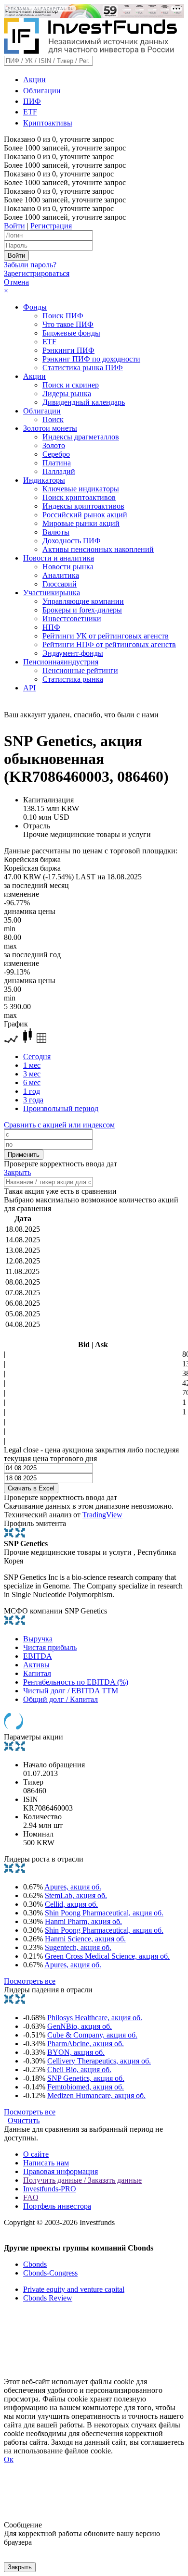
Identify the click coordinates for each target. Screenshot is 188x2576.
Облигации (42, 91)
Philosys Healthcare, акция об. (95, 2018)
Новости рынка (68, 567)
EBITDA (38, 1656)
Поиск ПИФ (63, 316)
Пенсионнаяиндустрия (61, 662)
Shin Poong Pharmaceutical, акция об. (104, 1913)
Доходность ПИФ (72, 541)
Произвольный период (61, 1108)
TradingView (102, 1515)
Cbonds (35, 2264)
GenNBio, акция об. (80, 2026)
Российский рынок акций (85, 515)
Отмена (16, 282)
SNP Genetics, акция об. (86, 2078)
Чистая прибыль (50, 1647)
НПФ (51, 627)
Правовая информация (60, 2171)
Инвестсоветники (72, 619)
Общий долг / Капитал (60, 1699)
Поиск (53, 419)
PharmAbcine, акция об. (86, 2044)
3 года (33, 1100)
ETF (30, 112)
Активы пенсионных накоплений (98, 549)
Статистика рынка (73, 679)
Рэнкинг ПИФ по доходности (91, 359)
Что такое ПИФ (68, 324)
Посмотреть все (30, 1981)
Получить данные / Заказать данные (82, 2180)
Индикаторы (44, 480)
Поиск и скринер (71, 385)
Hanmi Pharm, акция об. (83, 1921)
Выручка (38, 1639)
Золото (54, 445)
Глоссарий (60, 584)
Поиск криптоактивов (79, 497)
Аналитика (61, 575)
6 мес (32, 1082)
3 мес (32, 1074)
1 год (32, 1091)
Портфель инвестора (57, 2206)
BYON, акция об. (76, 2052)
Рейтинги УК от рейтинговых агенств (106, 636)
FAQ (31, 2197)
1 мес (32, 1065)
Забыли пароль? (30, 265)
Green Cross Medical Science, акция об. (107, 1956)
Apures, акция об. (73, 1887)
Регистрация (51, 226)
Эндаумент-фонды (73, 653)
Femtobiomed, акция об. (86, 2087)
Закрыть (17, 1172)
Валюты (56, 532)
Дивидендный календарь (84, 402)
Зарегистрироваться (37, 273)
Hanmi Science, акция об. (85, 1939)
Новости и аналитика (59, 558)
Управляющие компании (83, 601)
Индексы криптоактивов (83, 506)
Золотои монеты (50, 428)
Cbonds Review (48, 2298)
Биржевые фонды (71, 333)
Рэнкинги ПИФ (68, 350)
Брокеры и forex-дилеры (82, 610)
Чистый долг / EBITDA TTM (71, 1691)
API (29, 688)
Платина (57, 463)
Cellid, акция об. (71, 1904)
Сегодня (37, 1057)
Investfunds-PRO (50, 2189)
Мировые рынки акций (81, 523)
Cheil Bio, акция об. (79, 2070)
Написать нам (46, 2163)
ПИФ (32, 101)
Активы (36, 1665)
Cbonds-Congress (50, 2273)
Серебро (56, 454)
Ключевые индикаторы (81, 489)
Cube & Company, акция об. (92, 2035)
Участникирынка (52, 593)
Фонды (35, 307)
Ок (9, 2459)
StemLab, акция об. (76, 1895)
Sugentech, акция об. (78, 1947)
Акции (34, 80)
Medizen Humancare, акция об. (96, 2095)
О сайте (36, 2154)
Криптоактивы (48, 123)
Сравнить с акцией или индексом (59, 1125)
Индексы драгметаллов (81, 437)
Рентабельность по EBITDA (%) (76, 1682)
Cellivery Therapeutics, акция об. (99, 2061)
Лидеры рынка (67, 394)
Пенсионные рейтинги (80, 670)
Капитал (37, 1673)
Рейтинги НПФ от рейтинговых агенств (109, 644)
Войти (14, 226)
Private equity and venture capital (74, 2289)
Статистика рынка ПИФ (83, 368)
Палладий (59, 471)
